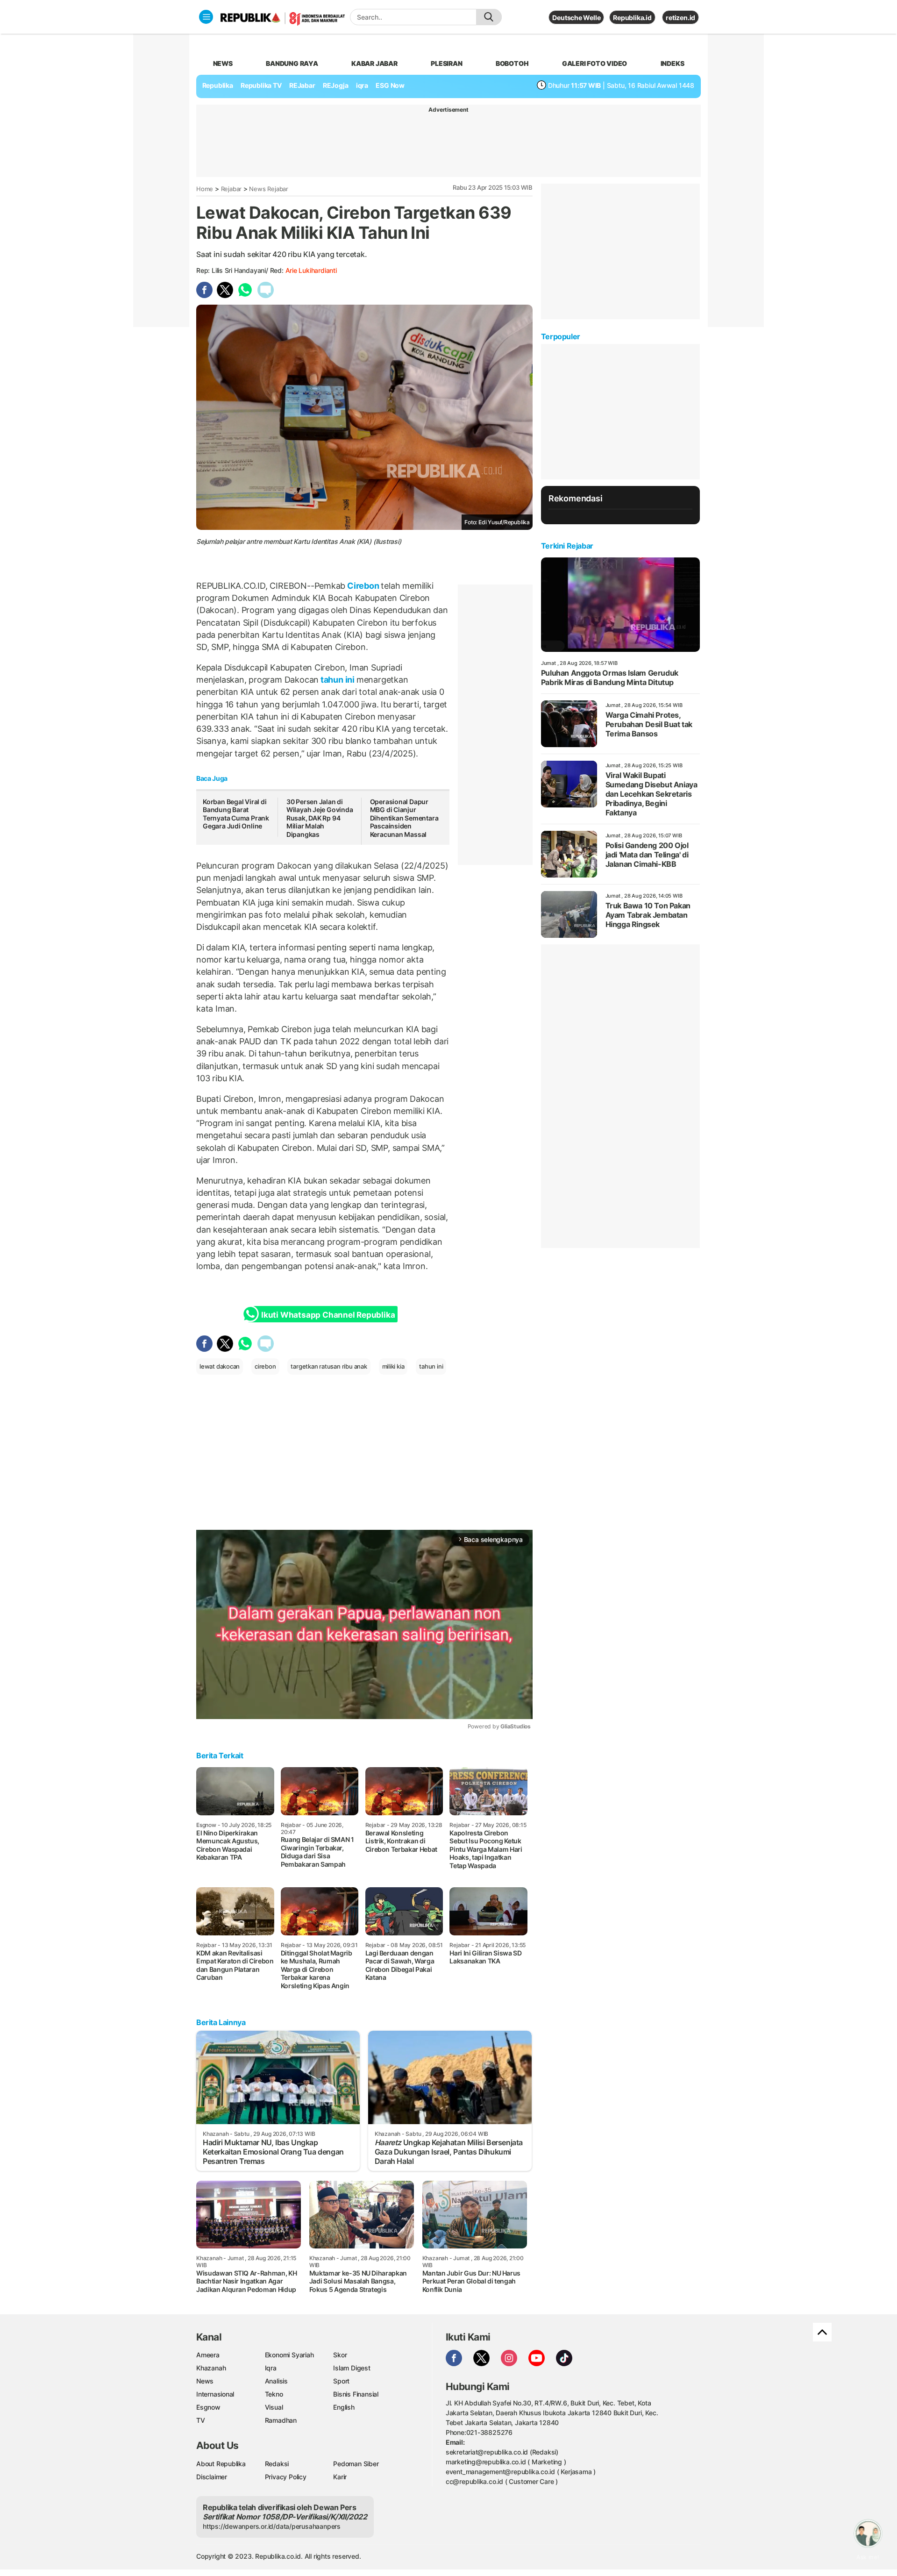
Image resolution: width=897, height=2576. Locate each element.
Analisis (276, 2381)
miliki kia (393, 1366)
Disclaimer (212, 2477)
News (205, 2381)
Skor (340, 2355)
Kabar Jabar (374, 63)
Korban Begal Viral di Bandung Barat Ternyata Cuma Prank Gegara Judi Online (236, 814)
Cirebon (363, 586)
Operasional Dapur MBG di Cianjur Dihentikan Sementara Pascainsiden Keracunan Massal (404, 818)
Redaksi (277, 2464)
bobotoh (512, 63)
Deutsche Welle (576, 18)
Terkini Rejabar (567, 546)
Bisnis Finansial (356, 2394)
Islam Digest (352, 2368)
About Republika (221, 2464)
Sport (341, 2381)
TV (201, 2420)
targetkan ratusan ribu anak (329, 1366)
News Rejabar (268, 189)
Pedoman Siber (356, 2464)
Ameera (208, 2355)
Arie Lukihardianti (311, 270)
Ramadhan (281, 2420)
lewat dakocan (220, 1366)
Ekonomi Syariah (289, 2355)
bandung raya (292, 63)
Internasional (215, 2394)
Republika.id (632, 18)
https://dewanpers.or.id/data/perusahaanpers (272, 2526)
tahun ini (338, 680)
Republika (218, 85)
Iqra (271, 2368)
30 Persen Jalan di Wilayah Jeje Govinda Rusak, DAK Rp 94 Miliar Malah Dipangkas (320, 818)
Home (205, 189)
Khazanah (211, 2368)
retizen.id (680, 18)
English (344, 2407)
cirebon (265, 1366)
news (223, 63)
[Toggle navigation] (206, 17)
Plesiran (446, 63)
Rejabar (231, 189)
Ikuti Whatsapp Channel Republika (328, 1315)
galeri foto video (594, 63)
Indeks (673, 63)
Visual (274, 2407)
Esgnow (208, 2407)
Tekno (274, 2394)
